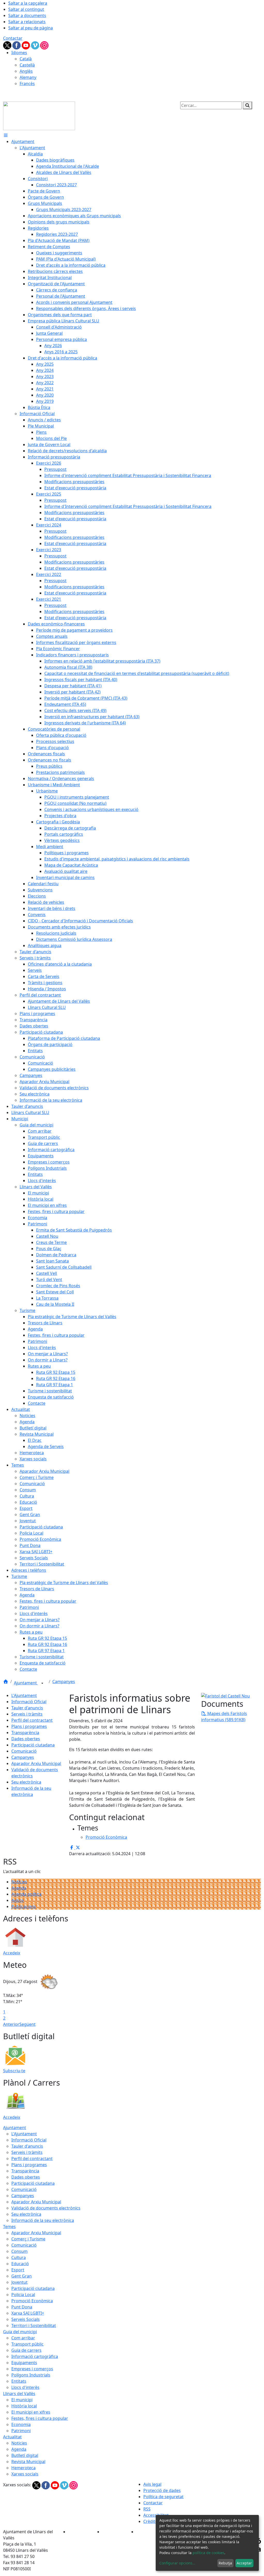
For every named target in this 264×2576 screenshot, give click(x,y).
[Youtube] (26, 45)
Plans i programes (29, 1726)
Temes (9, 2227)
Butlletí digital (25, 2455)
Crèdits (150, 2521)
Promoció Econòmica (32, 2301)
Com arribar (23, 2338)
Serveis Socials (26, 2319)
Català (26, 59)
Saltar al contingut (26, 9)
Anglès (26, 71)
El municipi (22, 2400)
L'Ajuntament (24, 1695)
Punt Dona (22, 2307)
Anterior (11, 2024)
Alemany (28, 77)
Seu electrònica (26, 1782)
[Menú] (6, 135)
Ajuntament (26, 1683)
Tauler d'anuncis (27, 1708)
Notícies (19, 1882)
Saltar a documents (27, 15)
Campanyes (64, 1682)
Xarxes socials (25, 2474)
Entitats (19, 2381)
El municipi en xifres (31, 2412)
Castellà (27, 65)
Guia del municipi (20, 2332)
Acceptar (244, 2563)
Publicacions (24, 1906)
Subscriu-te (14, 2071)
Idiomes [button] (19, 53)
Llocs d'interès (25, 2387)
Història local (24, 2406)
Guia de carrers (26, 2350)
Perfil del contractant (32, 1720)
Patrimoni (21, 2431)
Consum (19, 2251)
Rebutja (225, 2563)
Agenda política (26, 1894)
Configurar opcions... (177, 2563)
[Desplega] (42, 1683)
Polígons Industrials (31, 2375)
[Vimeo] (36, 45)
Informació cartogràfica (35, 2356)
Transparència (25, 1733)
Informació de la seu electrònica (43, 2220)
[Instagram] (44, 45)
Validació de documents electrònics (46, 2208)
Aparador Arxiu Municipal (36, 1763)
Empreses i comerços (32, 2369)
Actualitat (12, 2437)
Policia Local (23, 2295)
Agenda (19, 1888)
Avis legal (152, 2484)
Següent (27, 2024)
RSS (147, 2509)
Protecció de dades (162, 2490)
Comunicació (24, 1751)
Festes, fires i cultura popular (40, 2418)
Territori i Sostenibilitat (34, 2326)
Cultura (19, 2257)
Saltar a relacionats (27, 22)
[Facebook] (17, 45)
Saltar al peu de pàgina (31, 28)
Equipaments (24, 2363)
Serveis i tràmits (27, 1714)
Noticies (19, 2443)
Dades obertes (26, 1739)
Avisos (18, 1900)
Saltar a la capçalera (28, 3)
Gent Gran (22, 2276)
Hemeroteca (23, 2468)
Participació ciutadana (33, 1745)
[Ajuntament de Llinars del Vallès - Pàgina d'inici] (39, 115)
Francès (27, 83)
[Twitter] (8, 45)
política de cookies (208, 2553)
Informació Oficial (29, 1702)
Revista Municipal (28, 2462)
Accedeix (12, 1953)
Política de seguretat (163, 2497)
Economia (21, 2424)
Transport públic (27, 2344)
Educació (20, 2264)
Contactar (13, 38)
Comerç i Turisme (28, 2239)
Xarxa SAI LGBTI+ (28, 2313)
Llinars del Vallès (19, 2394)
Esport (18, 2270)
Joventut (19, 2282)
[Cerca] (247, 105)
